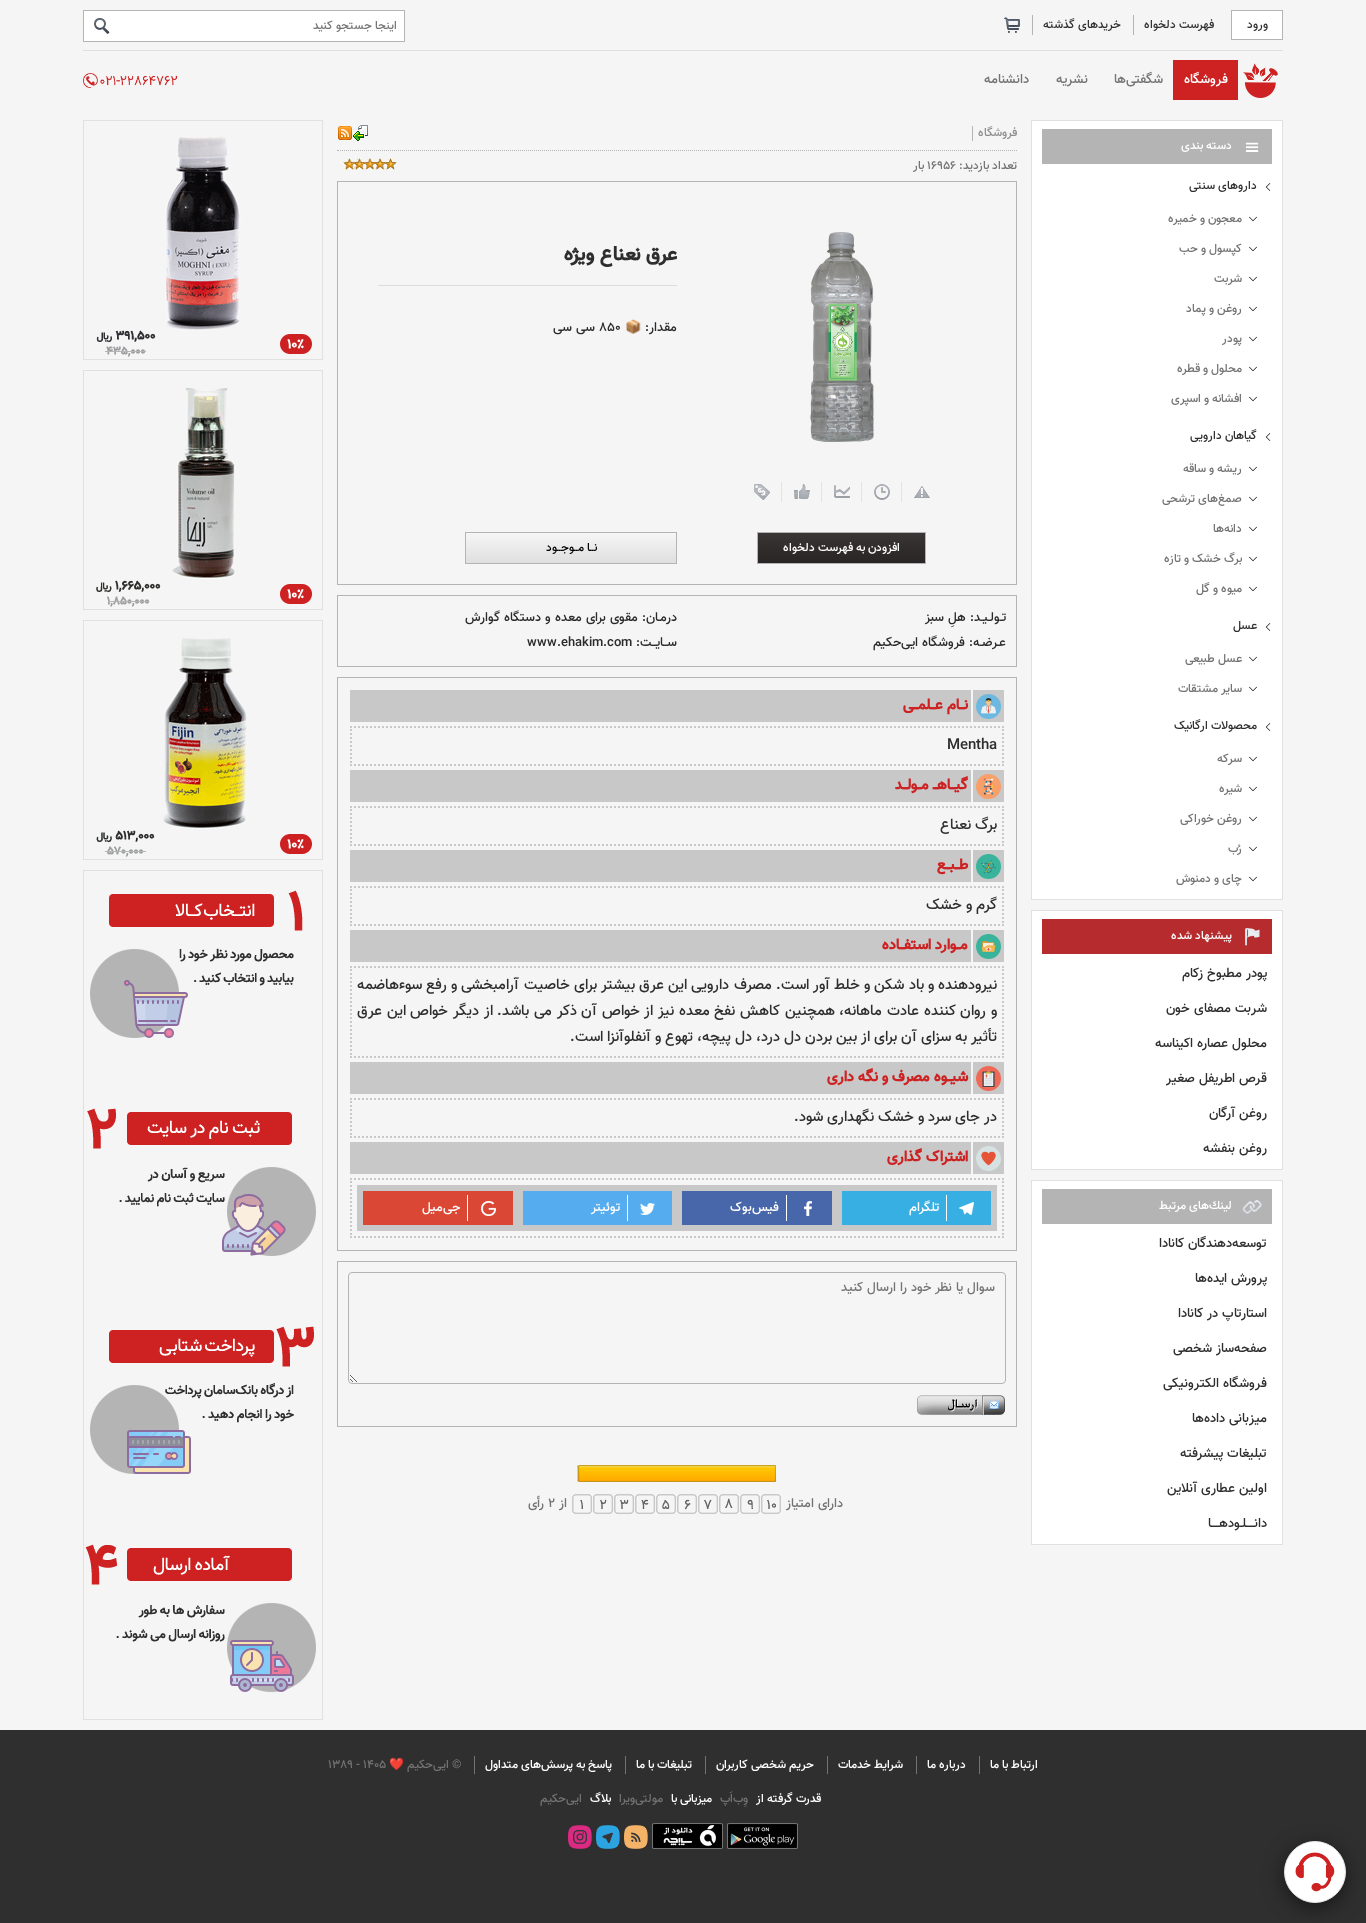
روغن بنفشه (1235, 1148)
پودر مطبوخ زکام (1224, 973)
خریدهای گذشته (1082, 25)
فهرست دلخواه (1179, 25)
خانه (1260, 79)
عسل (1245, 626)
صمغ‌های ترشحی (1202, 499)
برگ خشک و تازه (1203, 559)
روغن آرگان (1238, 1113)
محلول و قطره (1209, 369)
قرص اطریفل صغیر (1216, 1078)
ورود (1257, 25)
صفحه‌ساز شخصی (1220, 1348)
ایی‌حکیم (561, 1799)
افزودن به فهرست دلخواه (841, 548)
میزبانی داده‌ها (1229, 1418)
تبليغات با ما (664, 1765)
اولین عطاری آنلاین (1217, 1488)
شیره (1230, 789)
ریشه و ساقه (1212, 469)
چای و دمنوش (1209, 879)
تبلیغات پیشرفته (1223, 1453)
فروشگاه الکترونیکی (1215, 1383)
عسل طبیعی (1213, 659)
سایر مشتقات (1210, 689)
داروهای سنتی (1223, 186)
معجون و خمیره (1205, 219)
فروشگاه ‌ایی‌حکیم (919, 643)
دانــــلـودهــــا (1237, 1523)
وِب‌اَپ (732, 1799)
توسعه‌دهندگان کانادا (1213, 1243)
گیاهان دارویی (1223, 436)
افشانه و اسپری (1206, 399)
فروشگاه (1206, 79)
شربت (1228, 279)
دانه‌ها (1227, 529)
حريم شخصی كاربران (765, 1765)
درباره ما (946, 1765)
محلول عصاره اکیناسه (1211, 1043)
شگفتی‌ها (1138, 79)
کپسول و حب (1210, 249)
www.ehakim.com (579, 643)
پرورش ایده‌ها (1231, 1278)
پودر (1232, 339)
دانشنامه (1006, 79)
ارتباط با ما (1014, 1765)
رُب (1235, 849)
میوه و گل (1219, 589)
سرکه (1229, 759)
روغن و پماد (1214, 309)
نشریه (1072, 79)
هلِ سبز (945, 618)
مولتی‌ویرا (639, 1799)
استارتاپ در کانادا (1222, 1313)
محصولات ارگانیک (1215, 726)
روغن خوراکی (1211, 819)
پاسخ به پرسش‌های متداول (548, 1765)
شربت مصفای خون (1216, 1008)
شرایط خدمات (870, 1765)
